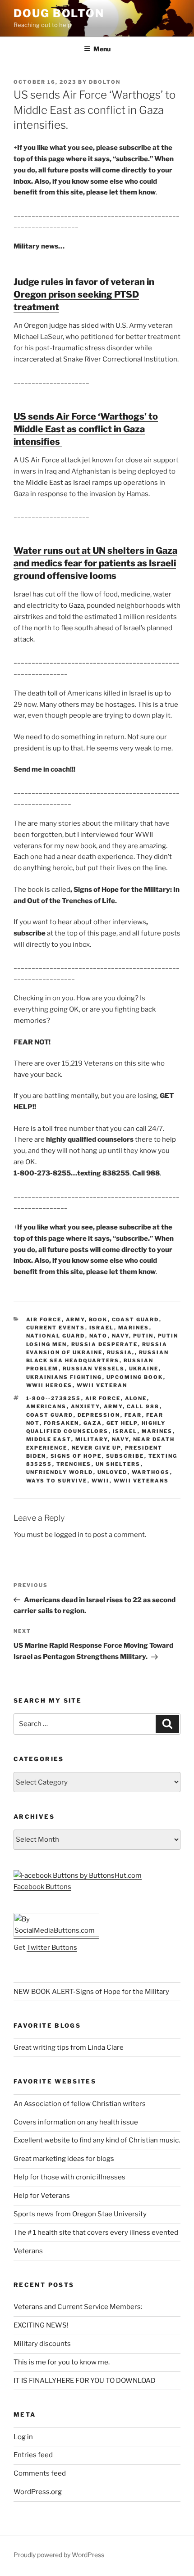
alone (136, 1398)
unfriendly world (60, 1472)
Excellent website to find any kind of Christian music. (97, 2140)
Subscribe (125, 1456)
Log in (23, 2437)
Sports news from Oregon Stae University (80, 2214)
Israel (102, 1328)
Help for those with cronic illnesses (69, 2177)
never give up (96, 1448)
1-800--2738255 (54, 1398)
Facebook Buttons (42, 1887)
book (98, 1320)
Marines (134, 1328)
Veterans (28, 2251)
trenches (74, 1464)
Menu (102, 49)
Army (75, 1320)
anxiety (85, 1406)
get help (122, 1423)
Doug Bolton (59, 13)
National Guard (56, 1336)
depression (99, 1415)
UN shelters (118, 1464)
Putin (143, 1336)
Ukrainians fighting (64, 1377)
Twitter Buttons (52, 1948)
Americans (46, 1406)
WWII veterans (141, 1481)
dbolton (105, 82)
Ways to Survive (57, 1481)
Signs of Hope (76, 1456)
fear (133, 1415)
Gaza (93, 1423)
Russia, (121, 1352)
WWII (101, 1481)
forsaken (62, 1423)
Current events (56, 1328)
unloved (113, 1472)
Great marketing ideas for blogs (64, 2159)
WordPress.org (38, 2492)
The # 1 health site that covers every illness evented (96, 2233)
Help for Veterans (42, 2196)
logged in (69, 1535)
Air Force (44, 1320)
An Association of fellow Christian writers (80, 2104)
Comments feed (40, 2473)
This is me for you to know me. (62, 2362)
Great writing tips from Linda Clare (69, 2047)
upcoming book (135, 1377)
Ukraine (144, 1369)
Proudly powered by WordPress (59, 2555)
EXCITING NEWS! (41, 2325)
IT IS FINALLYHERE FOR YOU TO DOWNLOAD (85, 2381)
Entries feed (33, 2455)
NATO (99, 1336)
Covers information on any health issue (76, 2122)
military (92, 1439)
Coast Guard (136, 1320)
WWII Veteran (102, 1385)
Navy (120, 1336)
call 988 (143, 1406)
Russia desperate (105, 1344)
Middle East (49, 1439)
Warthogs (151, 1472)
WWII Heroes (49, 1385)
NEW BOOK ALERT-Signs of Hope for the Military (91, 1992)
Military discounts (42, 2344)
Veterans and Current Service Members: (78, 2307)
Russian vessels (94, 1369)
